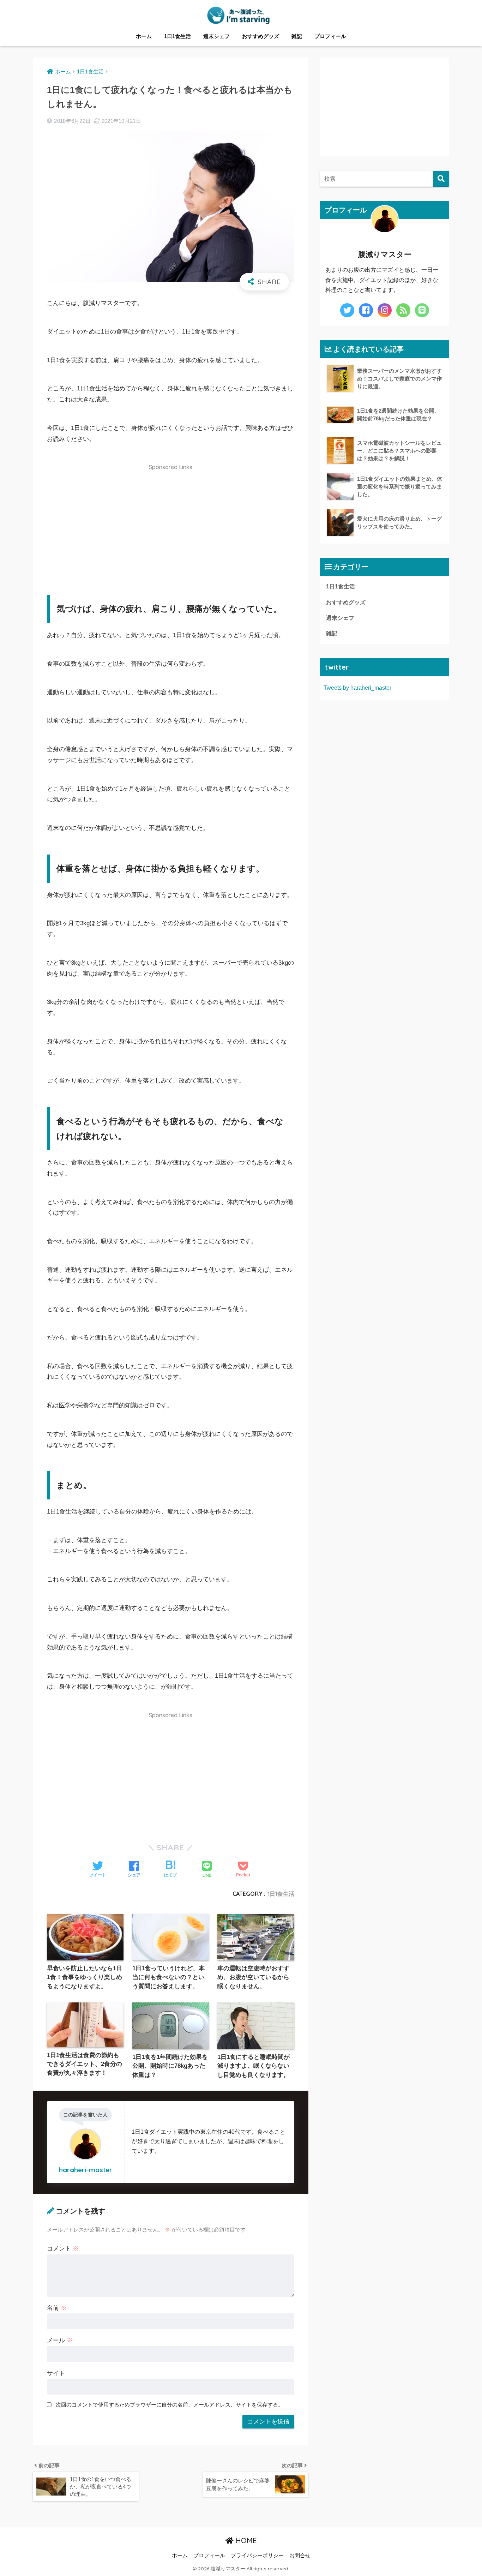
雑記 (297, 36)
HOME (245, 2541)
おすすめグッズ (261, 36)
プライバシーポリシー (257, 2556)
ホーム (144, 36)
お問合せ (300, 2556)
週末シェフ (216, 36)
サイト (56, 2373)
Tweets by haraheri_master (357, 688)
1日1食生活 (177, 36)
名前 (57, 2308)
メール (60, 2340)
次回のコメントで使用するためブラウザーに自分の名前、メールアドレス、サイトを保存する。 (170, 2405)
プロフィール (330, 36)
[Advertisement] (171, 525)
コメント (63, 2249)
